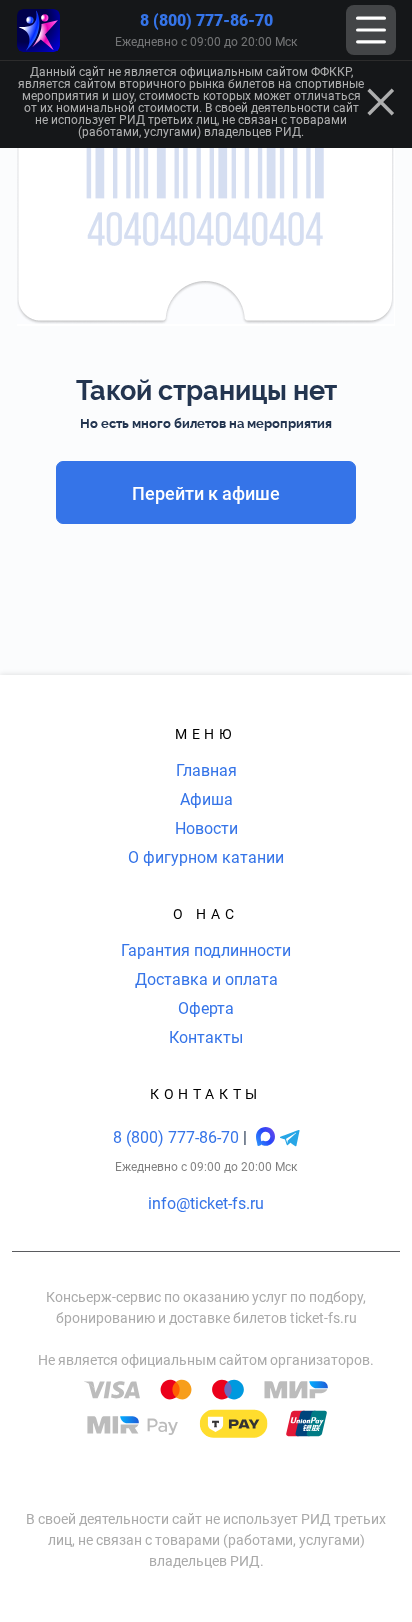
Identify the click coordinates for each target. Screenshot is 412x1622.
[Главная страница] (38, 30)
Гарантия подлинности (206, 950)
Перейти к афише (206, 493)
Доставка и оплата (206, 979)
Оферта (206, 1008)
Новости (206, 828)
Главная (206, 770)
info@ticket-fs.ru (206, 1203)
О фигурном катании (206, 857)
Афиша (206, 799)
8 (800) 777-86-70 (206, 20)
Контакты (206, 1037)
